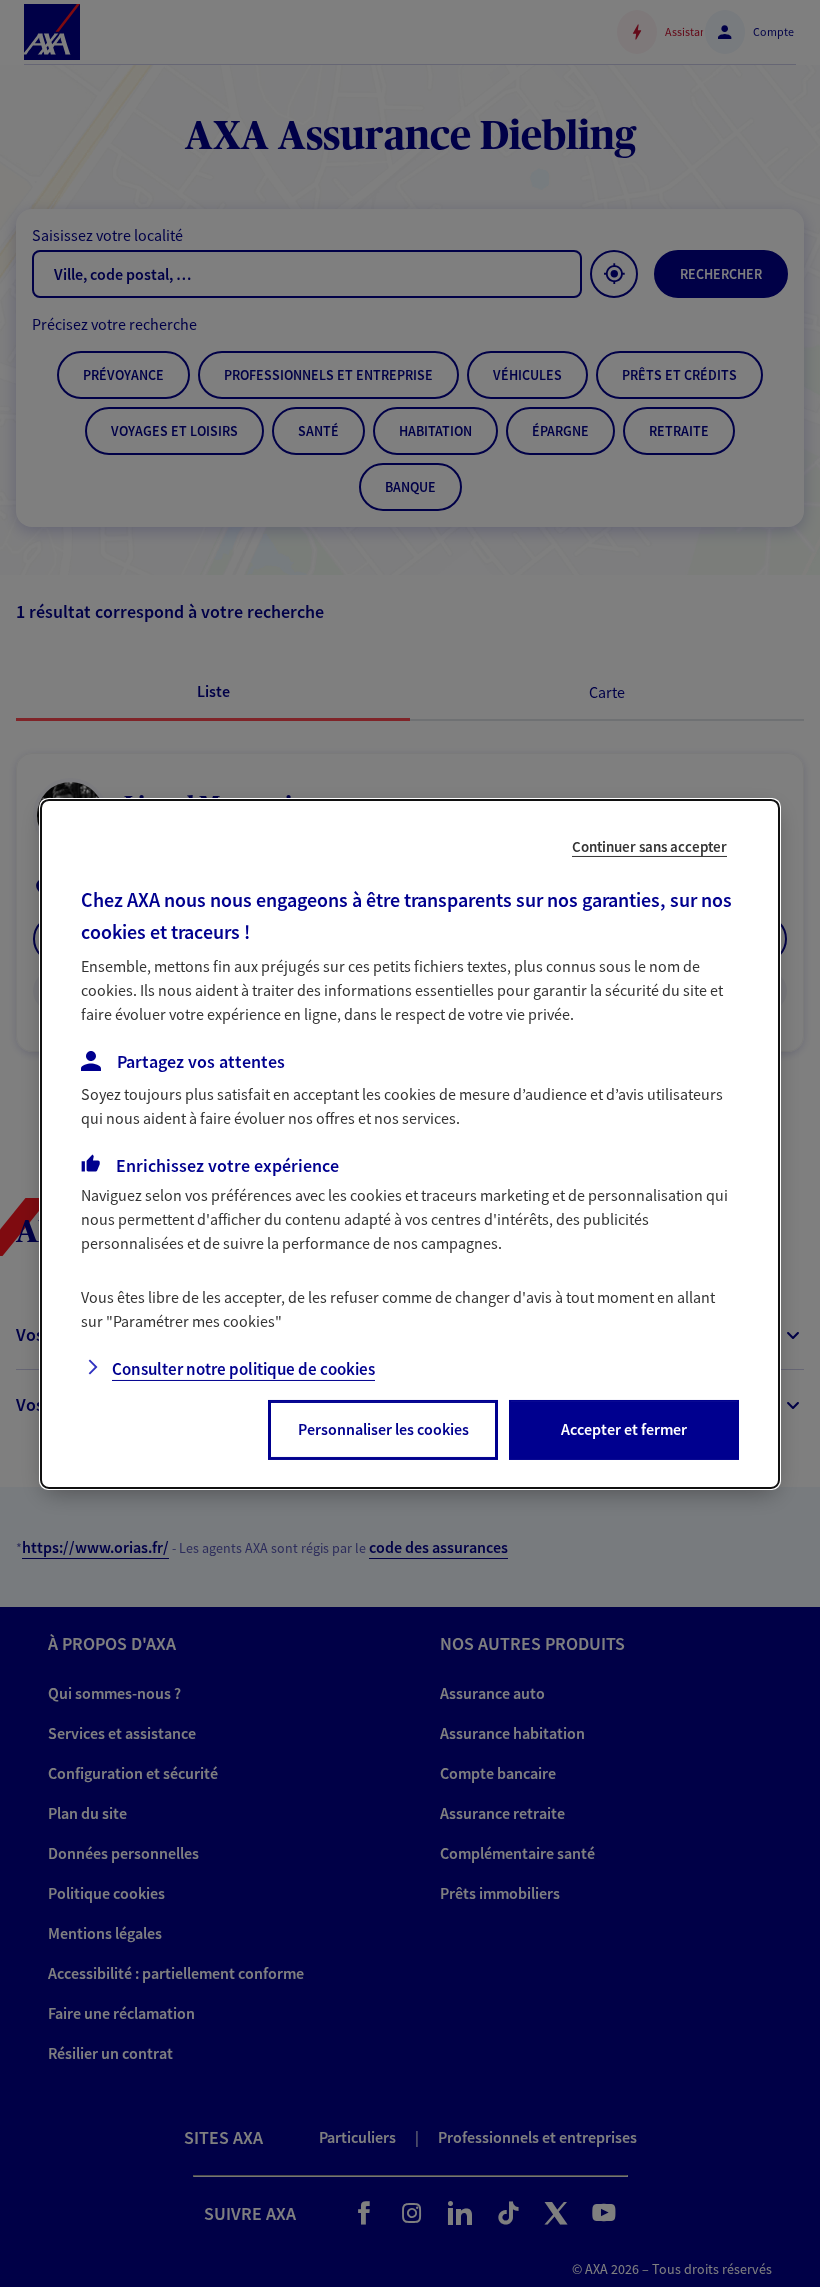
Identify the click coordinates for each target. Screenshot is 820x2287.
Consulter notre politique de (243, 1369)
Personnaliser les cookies (383, 1429)
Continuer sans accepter (649, 845)
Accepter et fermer (624, 1429)
